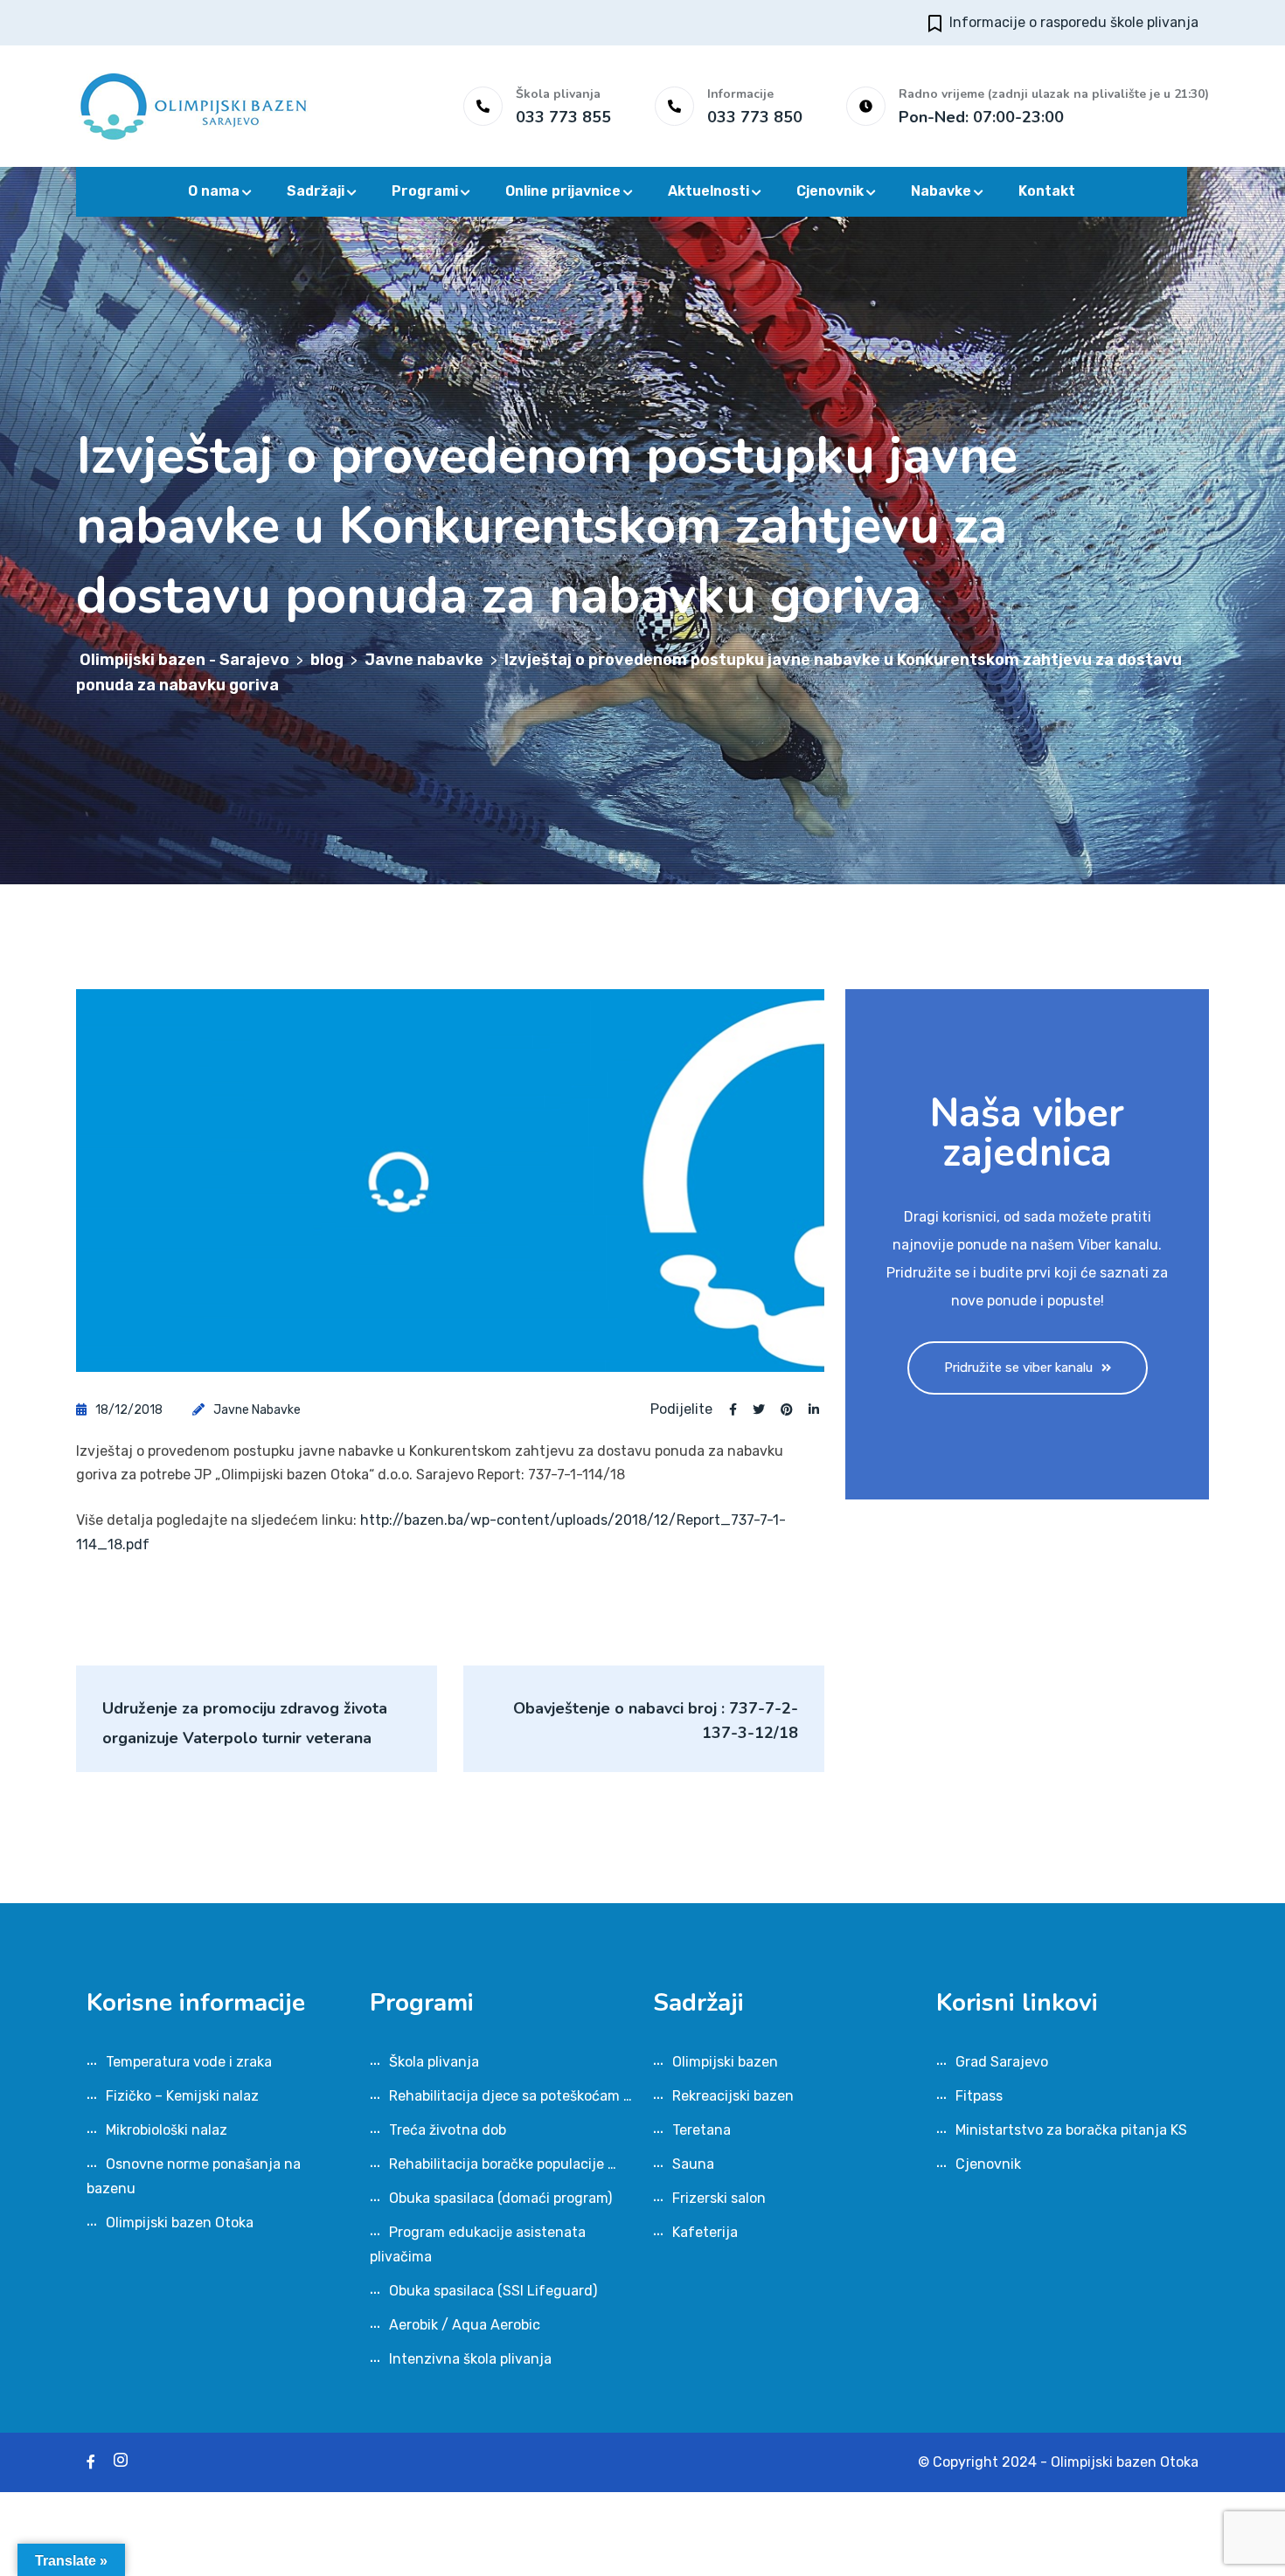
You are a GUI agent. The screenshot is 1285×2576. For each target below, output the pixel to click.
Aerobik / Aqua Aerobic (465, 2325)
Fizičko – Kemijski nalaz (182, 2096)
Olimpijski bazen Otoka (180, 2223)
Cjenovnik (830, 191)
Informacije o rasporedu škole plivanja (1074, 22)
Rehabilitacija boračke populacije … (503, 2164)
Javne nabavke (257, 1410)
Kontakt (1047, 191)
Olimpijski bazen (725, 2062)
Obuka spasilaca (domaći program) (500, 2198)
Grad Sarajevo (1002, 2062)
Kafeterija (705, 2232)
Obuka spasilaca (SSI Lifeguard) (493, 2291)
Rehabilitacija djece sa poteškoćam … (511, 2096)
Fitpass (979, 2096)
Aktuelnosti (708, 191)
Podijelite (681, 1409)
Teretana (702, 2130)
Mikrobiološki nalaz (167, 2130)
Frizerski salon (719, 2198)
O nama (214, 191)
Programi (425, 191)
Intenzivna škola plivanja (470, 2359)
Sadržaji (316, 191)
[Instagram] (121, 2462)
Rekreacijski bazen (733, 2096)
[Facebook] (91, 2462)
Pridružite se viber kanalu (1018, 1368)
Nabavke (941, 191)
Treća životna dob (448, 2130)
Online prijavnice (563, 191)
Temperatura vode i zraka (189, 2062)
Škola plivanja (434, 2062)
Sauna (693, 2164)
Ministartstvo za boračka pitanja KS (1071, 2130)
